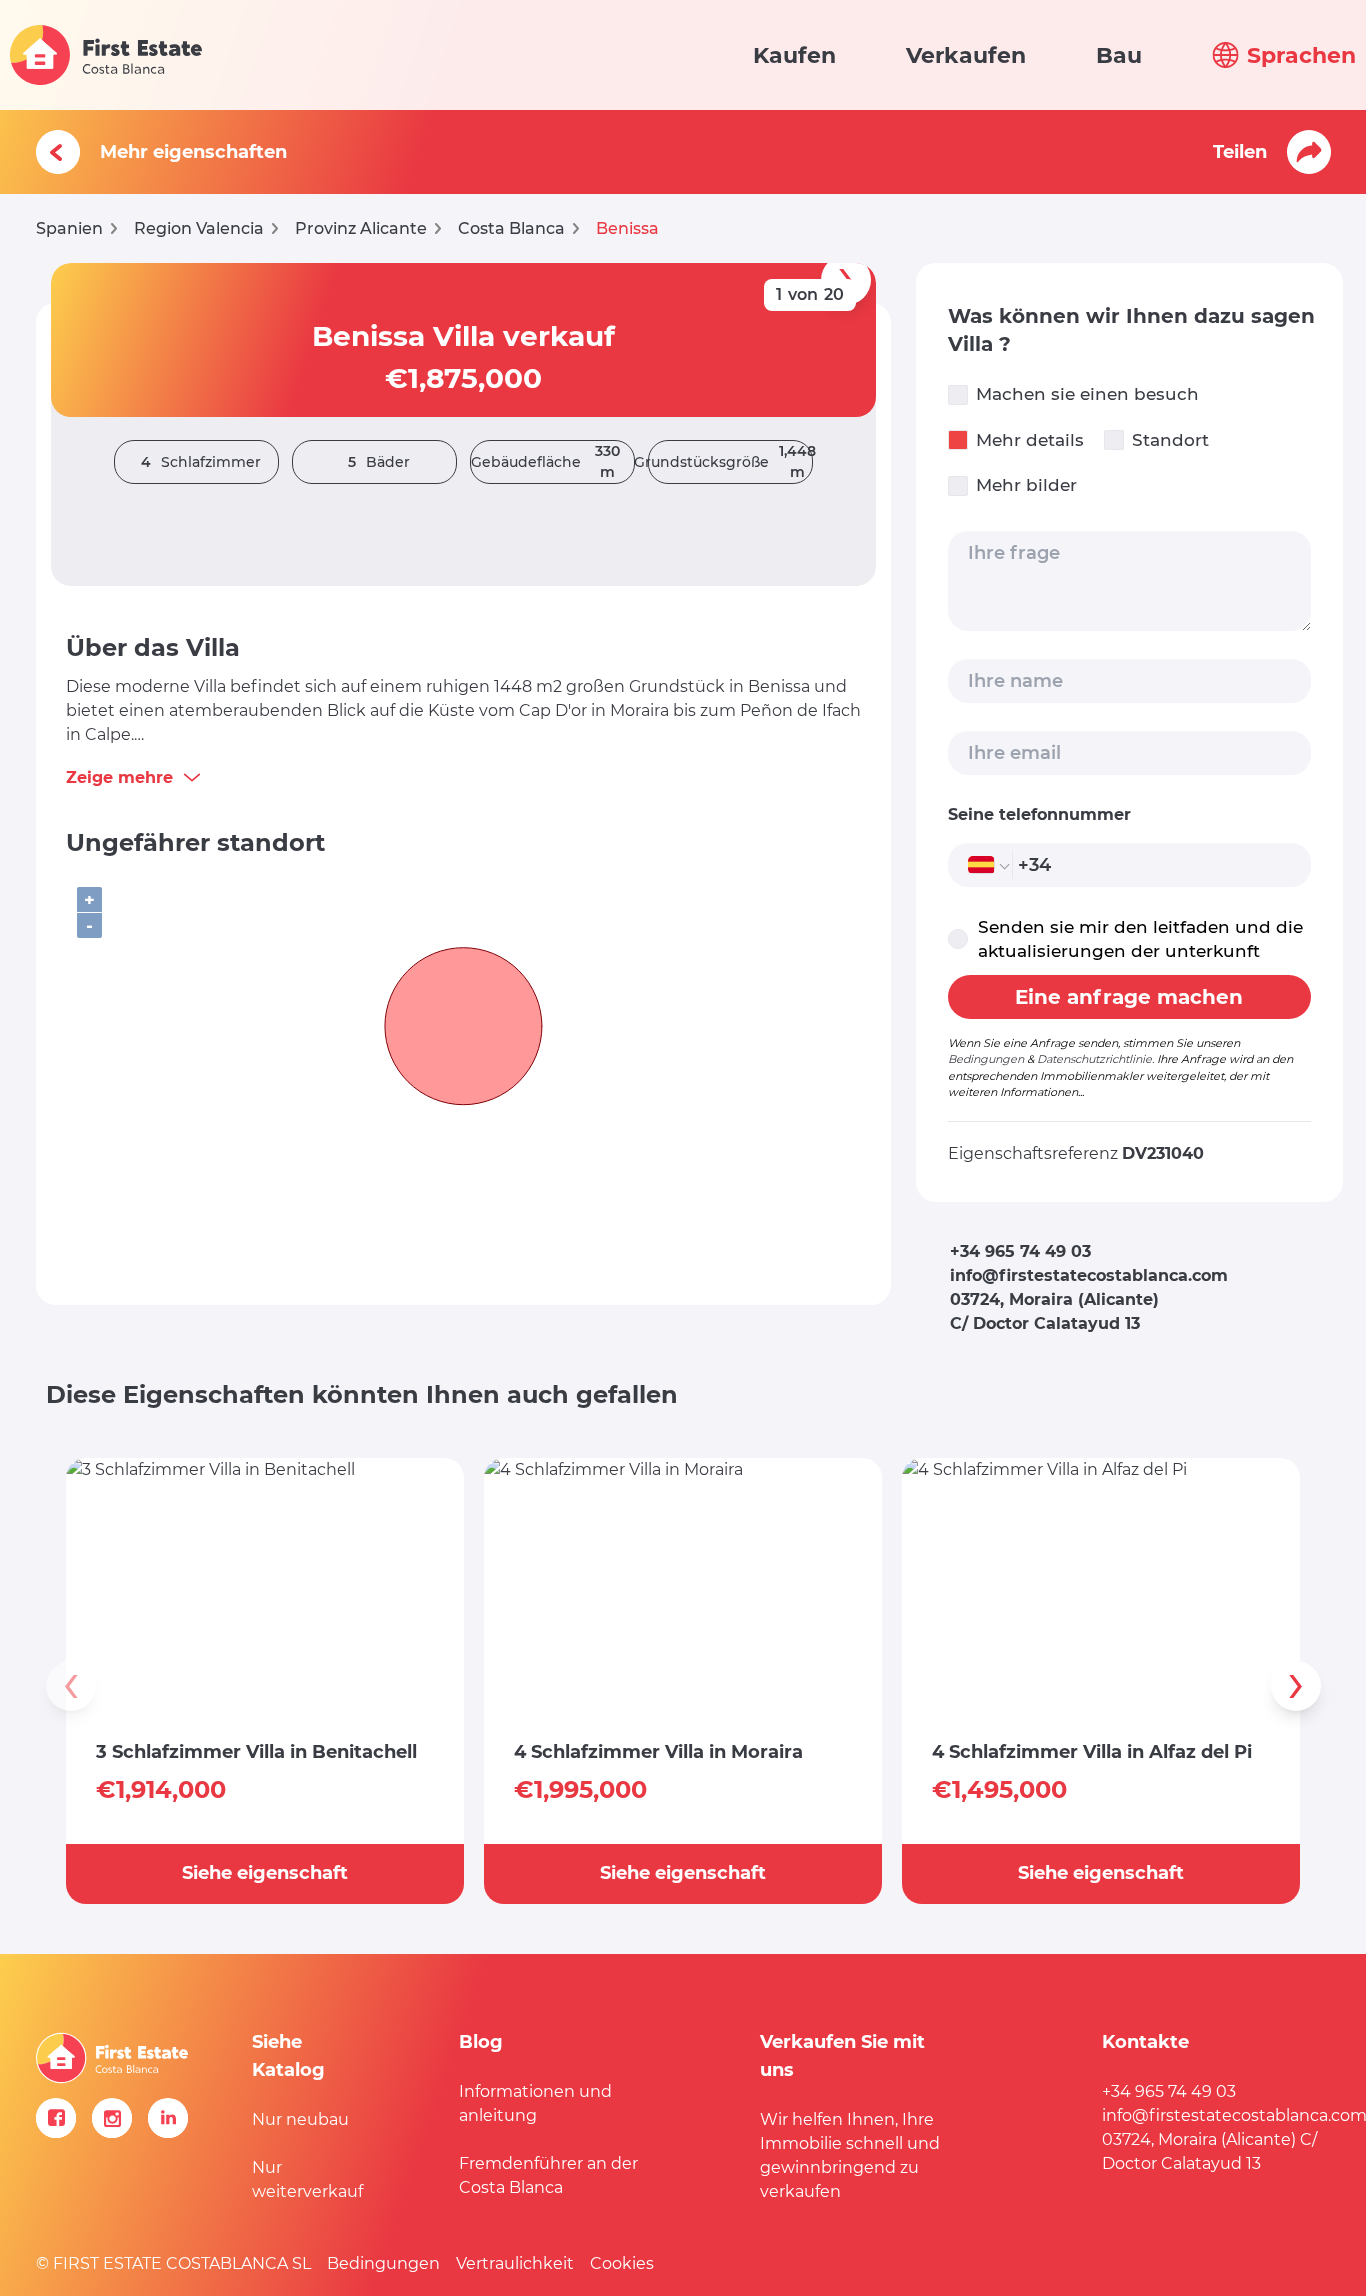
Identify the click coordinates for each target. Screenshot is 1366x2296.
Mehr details (1030, 440)
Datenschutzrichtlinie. (1095, 1059)
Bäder (379, 462)
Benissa (627, 228)
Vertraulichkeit (515, 2263)
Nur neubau (300, 2119)
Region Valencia (199, 228)
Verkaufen (966, 55)
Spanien (69, 228)
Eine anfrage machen (1129, 997)
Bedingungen (986, 1059)
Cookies (622, 2263)
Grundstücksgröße (730, 461)
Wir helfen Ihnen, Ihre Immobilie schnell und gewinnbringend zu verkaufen (850, 2155)
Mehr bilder (1026, 485)
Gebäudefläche (545, 461)
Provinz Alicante (361, 228)
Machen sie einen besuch (1087, 394)
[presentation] (71, 1686)
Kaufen (794, 55)
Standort (1170, 440)
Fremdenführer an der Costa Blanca (548, 2175)
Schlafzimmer (201, 462)
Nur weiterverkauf (307, 2179)
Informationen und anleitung (535, 2103)
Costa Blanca (511, 228)
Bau (1119, 55)
